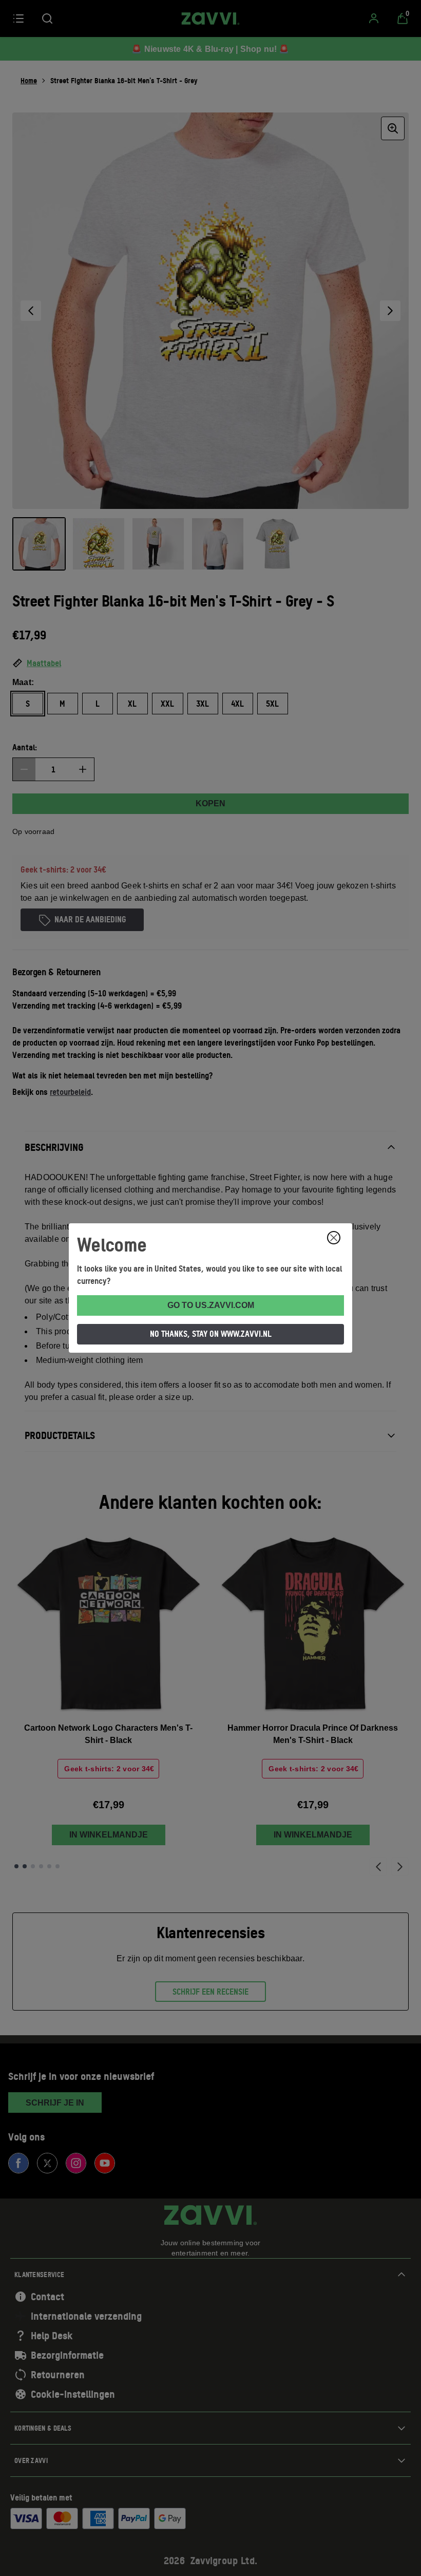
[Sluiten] (334, 1238)
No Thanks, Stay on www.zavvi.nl (211, 1334)
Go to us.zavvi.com (211, 1305)
